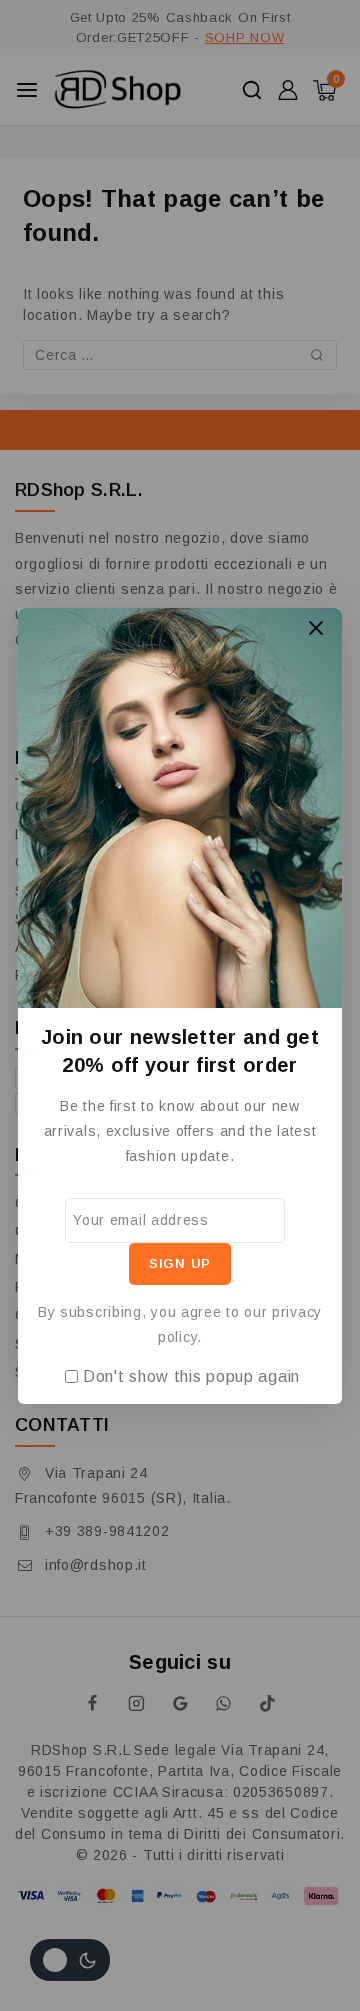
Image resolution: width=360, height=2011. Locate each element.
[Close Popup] (316, 628)
